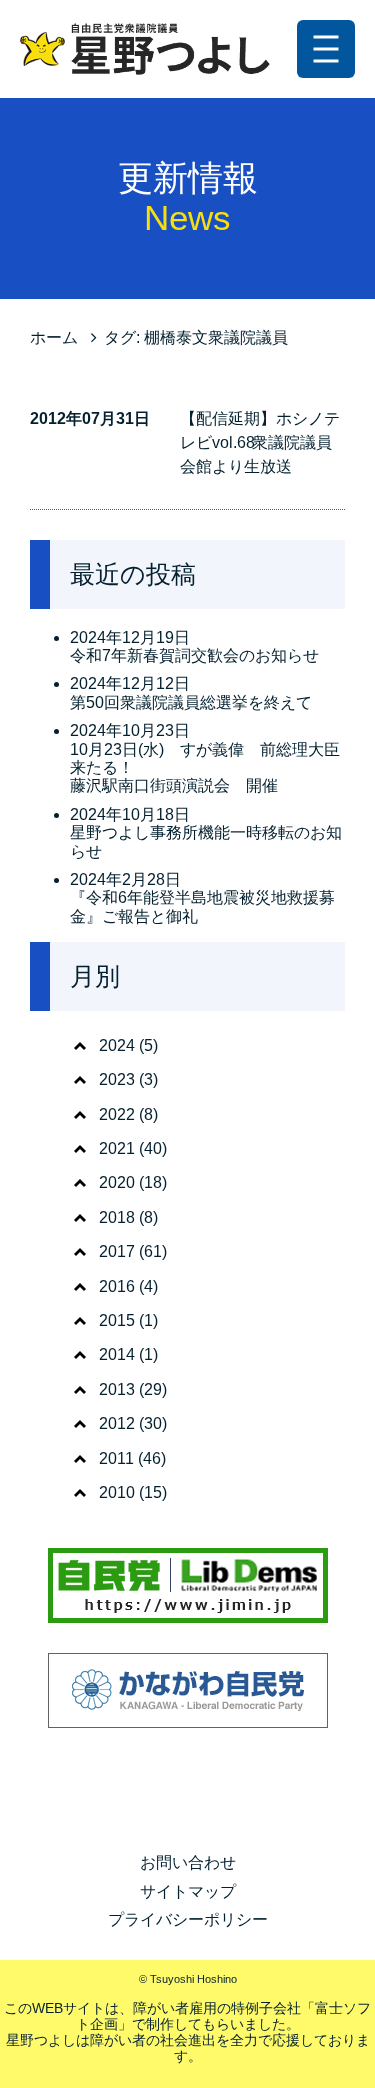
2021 (117, 1148)
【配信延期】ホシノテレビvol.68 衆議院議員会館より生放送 (260, 442)
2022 (117, 1114)
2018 (117, 1217)
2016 (117, 1286)
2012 (117, 1423)
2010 (117, 1492)
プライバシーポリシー (188, 1919)
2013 (117, 1389)
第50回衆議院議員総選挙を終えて (191, 702)
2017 (117, 1251)
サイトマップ (188, 1891)
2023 (117, 1079)
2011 (116, 1458)
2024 (117, 1045)
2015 (117, 1320)
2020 (117, 1182)
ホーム (54, 337)
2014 (117, 1354)
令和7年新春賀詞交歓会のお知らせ (194, 655)
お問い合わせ (188, 1862)
